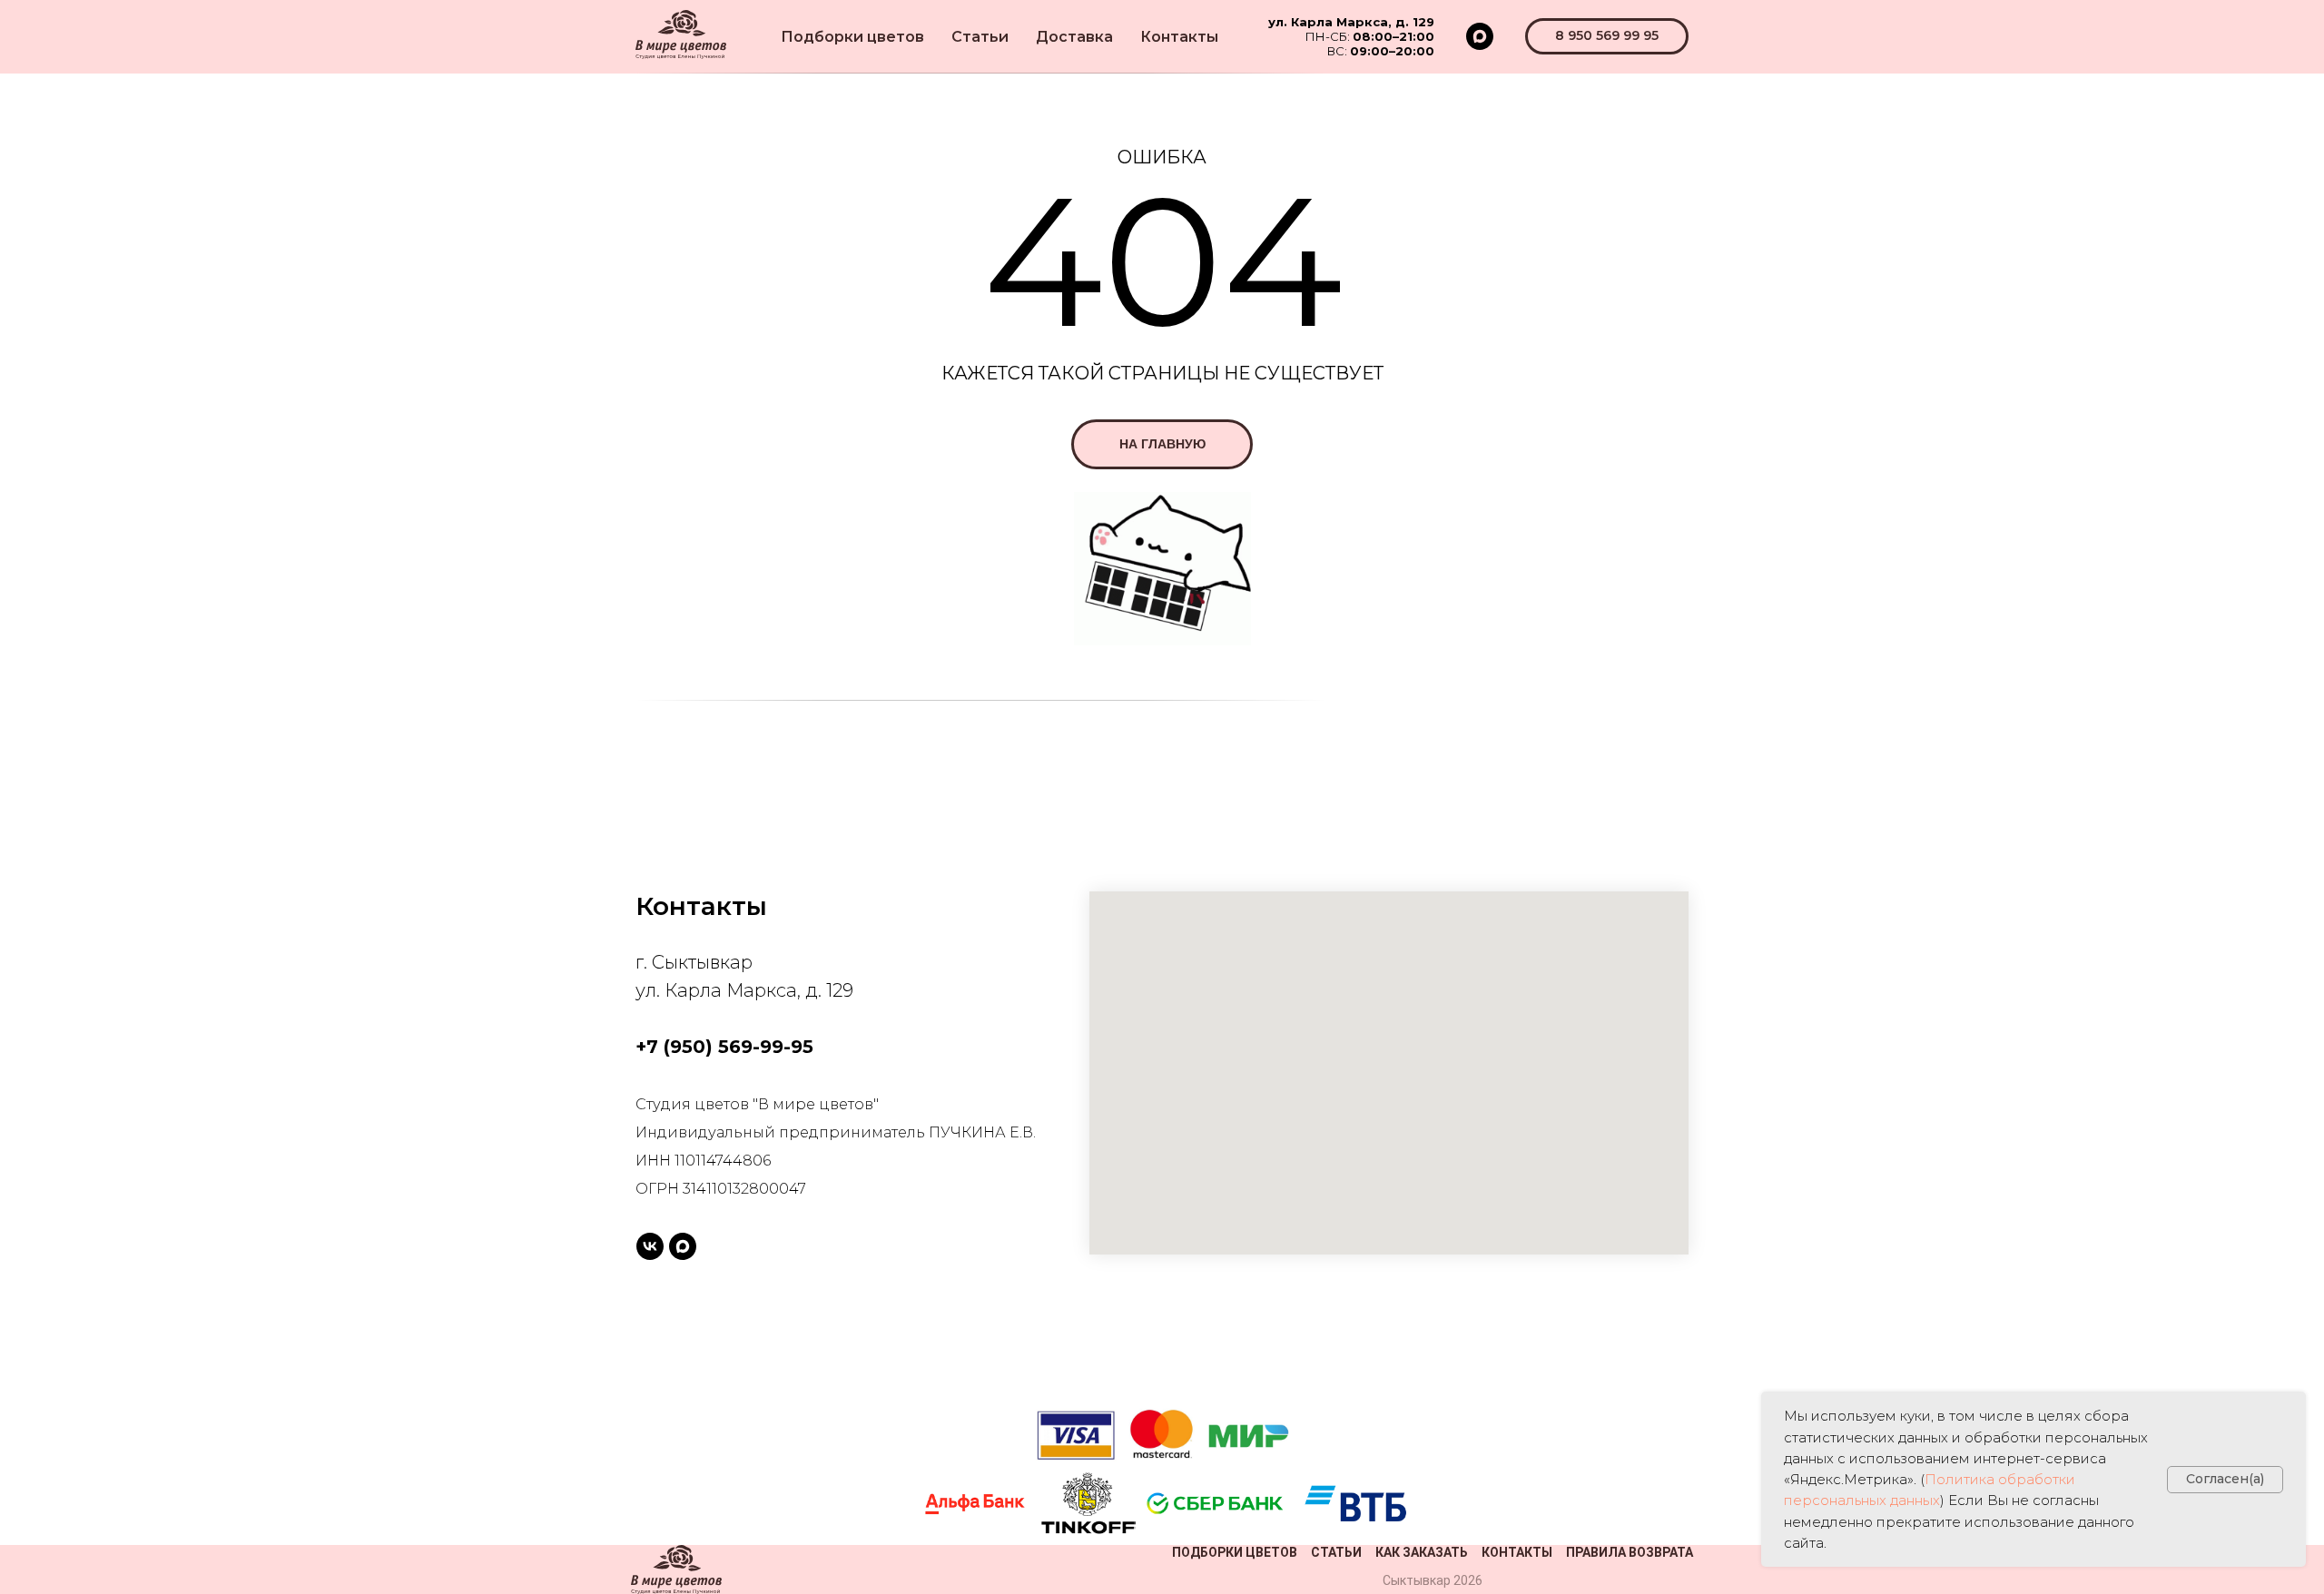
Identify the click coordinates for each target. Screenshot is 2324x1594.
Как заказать (1422, 1552)
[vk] (650, 1246)
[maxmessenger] (1480, 36)
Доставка (1074, 37)
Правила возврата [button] (1630, 1552)
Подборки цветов (852, 37)
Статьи (980, 37)
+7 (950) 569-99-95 (724, 1047)
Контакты (1179, 37)
